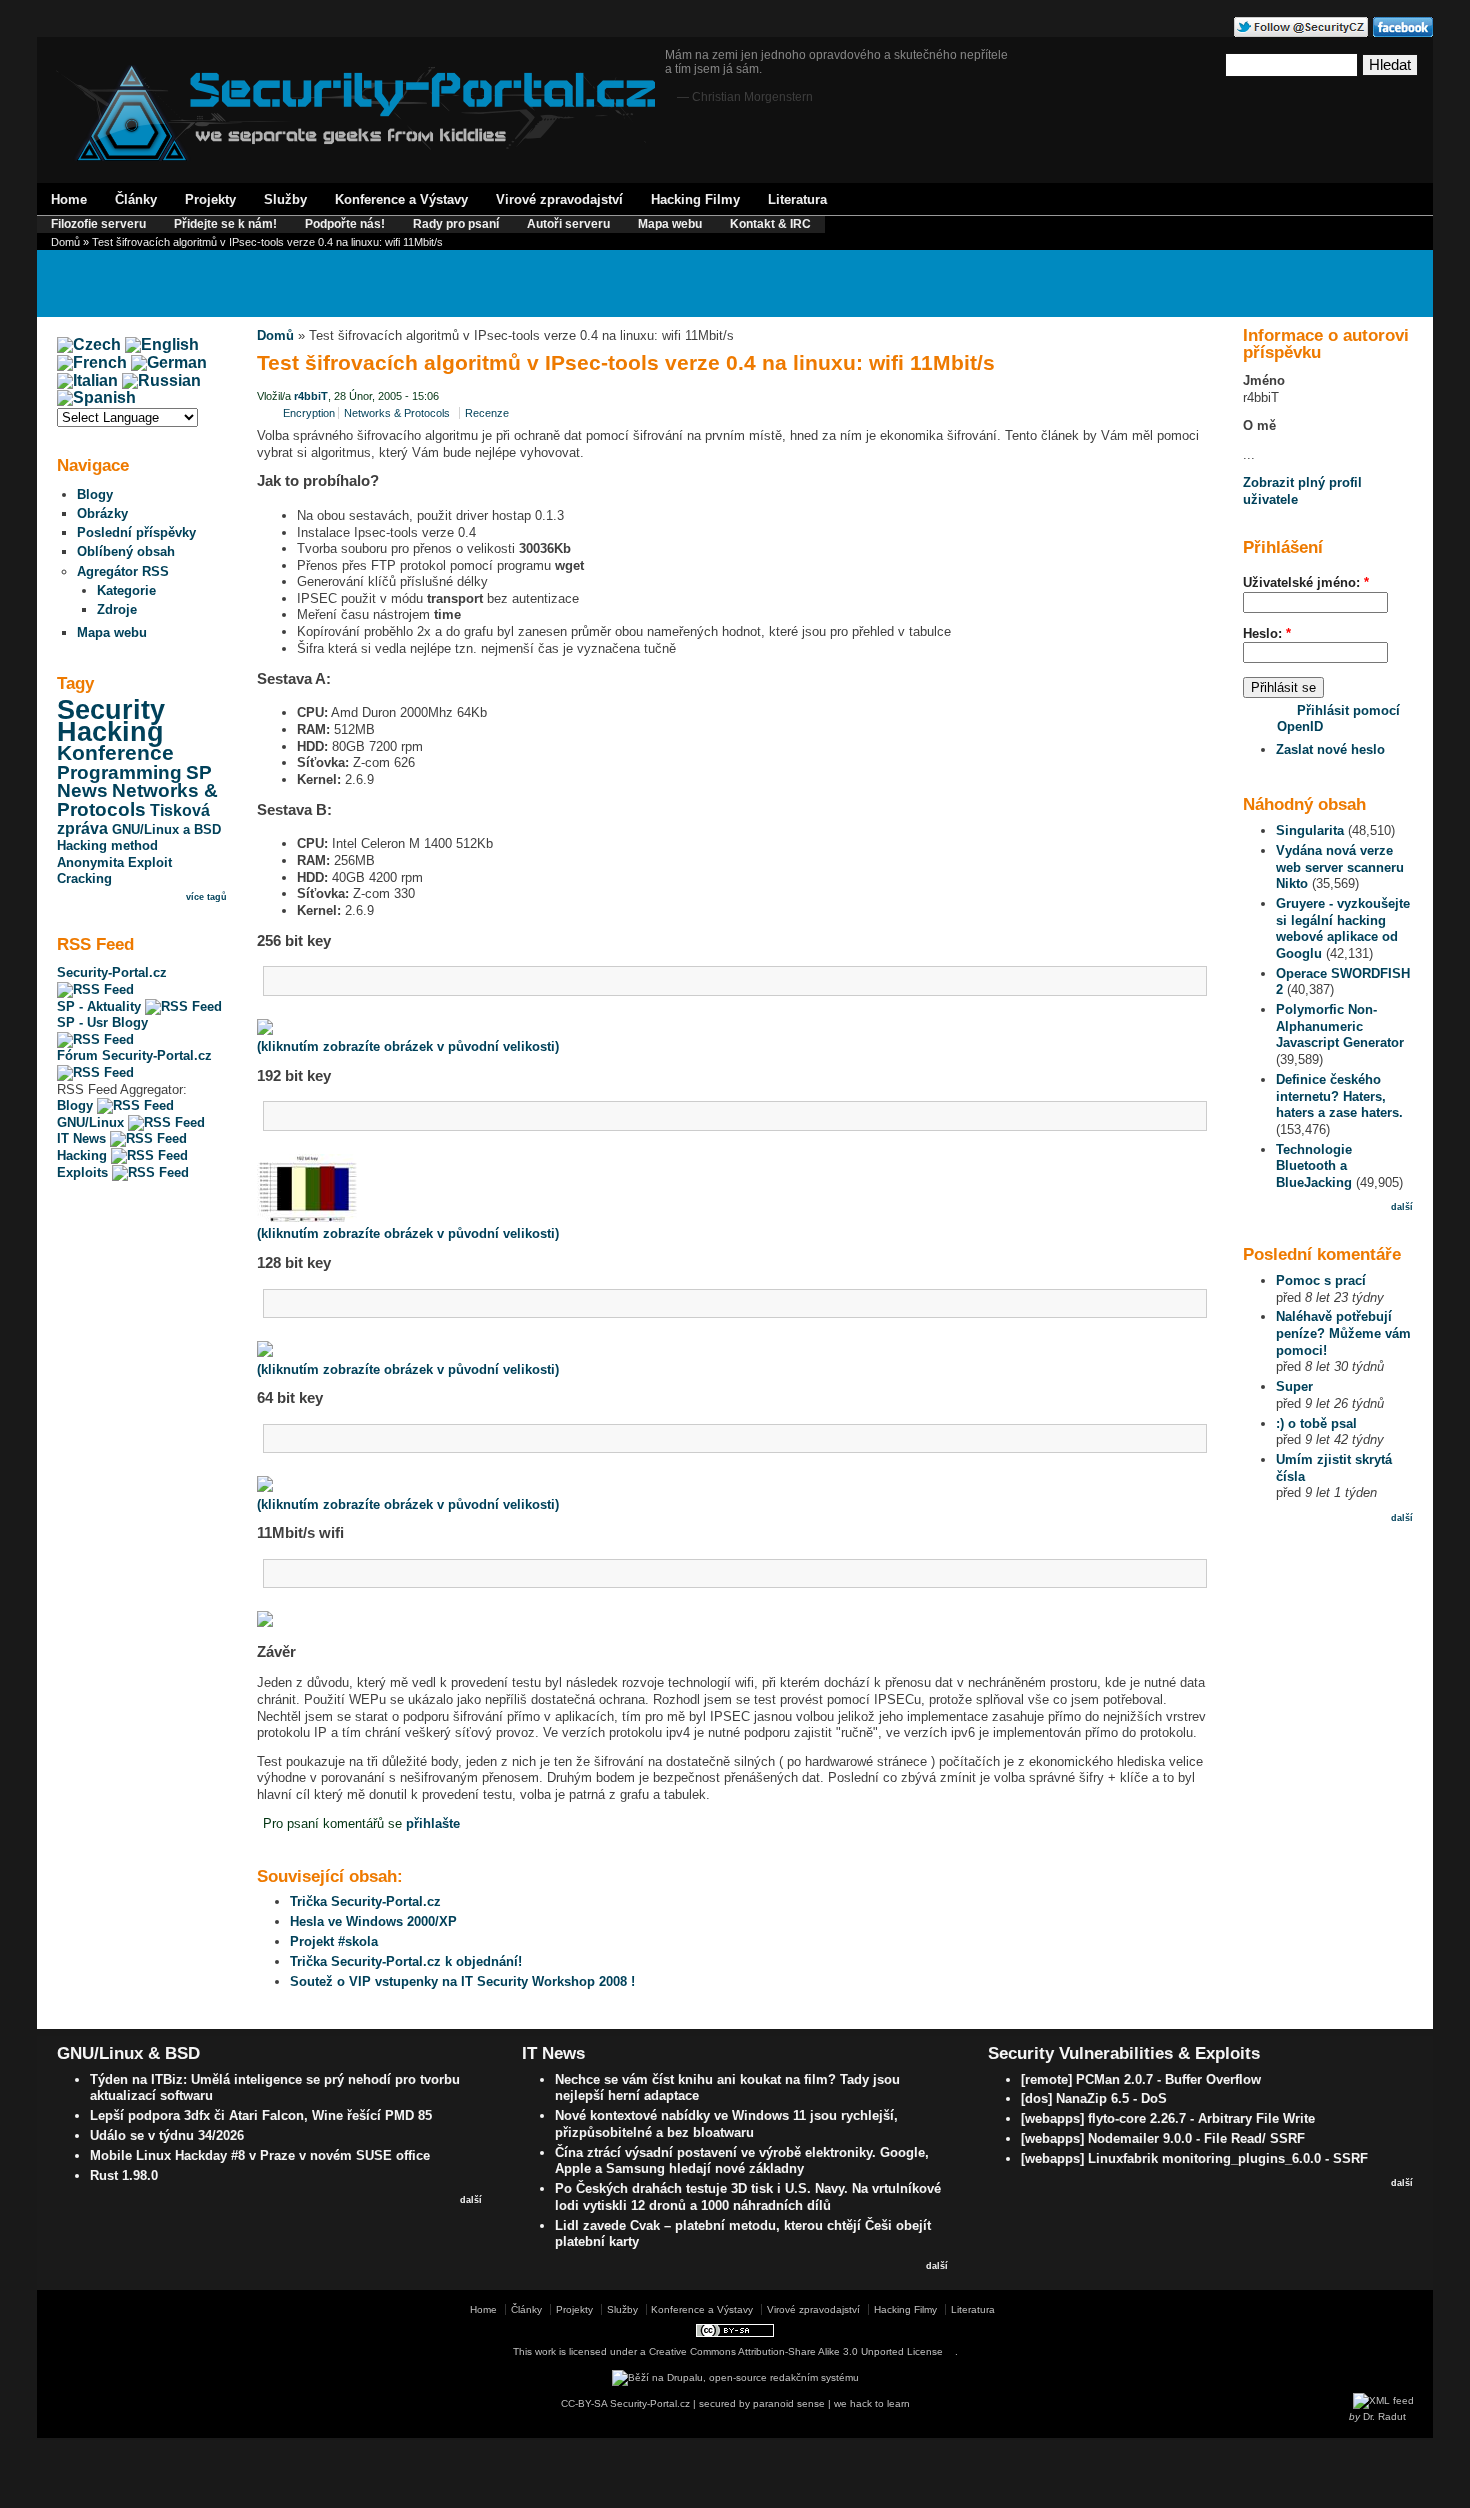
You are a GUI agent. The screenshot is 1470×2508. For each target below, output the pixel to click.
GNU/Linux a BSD (166, 829)
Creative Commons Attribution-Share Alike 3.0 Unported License (796, 2351)
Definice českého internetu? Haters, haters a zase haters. (1339, 1096)
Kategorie (126, 590)
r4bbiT (311, 396)
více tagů (206, 897)
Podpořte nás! (345, 224)
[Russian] (161, 380)
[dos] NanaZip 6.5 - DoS (1094, 2098)
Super (1294, 1386)
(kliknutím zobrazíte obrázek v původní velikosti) (408, 1046)
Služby (285, 199)
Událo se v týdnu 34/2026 (167, 2135)
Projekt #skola (334, 1941)
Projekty (210, 199)
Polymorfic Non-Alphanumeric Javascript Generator (1340, 1026)
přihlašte (433, 1823)
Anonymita (90, 862)
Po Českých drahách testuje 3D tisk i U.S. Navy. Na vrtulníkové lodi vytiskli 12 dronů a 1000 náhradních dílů (748, 2197)
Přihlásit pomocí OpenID (1338, 719)
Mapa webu (670, 224)
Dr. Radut (1384, 2416)
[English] (162, 344)
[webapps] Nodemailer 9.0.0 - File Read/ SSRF (1163, 2138)
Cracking (84, 878)
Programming (119, 772)
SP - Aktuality (101, 1006)
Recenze (487, 413)
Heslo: (1267, 633)
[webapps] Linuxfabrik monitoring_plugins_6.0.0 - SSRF (1194, 2158)
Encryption (309, 413)
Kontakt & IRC (770, 224)
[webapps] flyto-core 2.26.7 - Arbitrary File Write (1168, 2118)
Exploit (150, 862)
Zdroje (117, 609)
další (1402, 1207)
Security (111, 710)
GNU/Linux (92, 1122)
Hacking (110, 732)
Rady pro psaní (456, 224)
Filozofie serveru (98, 224)
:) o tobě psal (1316, 1423)
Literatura (797, 199)
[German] (169, 362)
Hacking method (107, 845)
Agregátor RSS (123, 571)
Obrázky (102, 513)
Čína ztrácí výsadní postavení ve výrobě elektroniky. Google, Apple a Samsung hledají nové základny (742, 2161)
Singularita (1310, 830)
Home (69, 199)
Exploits (84, 1172)
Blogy (95, 494)
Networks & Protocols (137, 800)
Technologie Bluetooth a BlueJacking (1314, 1166)
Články (136, 199)
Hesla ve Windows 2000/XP (373, 1921)
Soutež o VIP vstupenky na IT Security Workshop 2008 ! (462, 1981)
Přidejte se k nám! (225, 224)
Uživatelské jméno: (1306, 582)
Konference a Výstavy (401, 199)
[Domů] (355, 156)
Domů (65, 242)
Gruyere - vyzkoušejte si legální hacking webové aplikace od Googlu (1343, 928)
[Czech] (89, 344)
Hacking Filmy (695, 199)
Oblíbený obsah (126, 551)
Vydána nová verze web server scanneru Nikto (1340, 867)
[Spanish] (96, 397)
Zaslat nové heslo (1330, 749)
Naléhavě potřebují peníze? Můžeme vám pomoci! (1343, 1333)
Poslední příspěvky (136, 532)
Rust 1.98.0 (124, 2175)
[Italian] (87, 380)
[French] (92, 362)
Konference (115, 753)
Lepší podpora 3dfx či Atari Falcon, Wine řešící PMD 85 (261, 2115)
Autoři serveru (568, 224)
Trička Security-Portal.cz (365, 1901)
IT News (83, 1138)
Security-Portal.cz (112, 972)
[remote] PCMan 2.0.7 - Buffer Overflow (1141, 2079)
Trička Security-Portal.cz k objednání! (406, 1961)
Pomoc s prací (1321, 1280)
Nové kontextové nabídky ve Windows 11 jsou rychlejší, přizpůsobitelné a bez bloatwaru (726, 2124)
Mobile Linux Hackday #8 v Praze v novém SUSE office (260, 2155)
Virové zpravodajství (559, 199)
